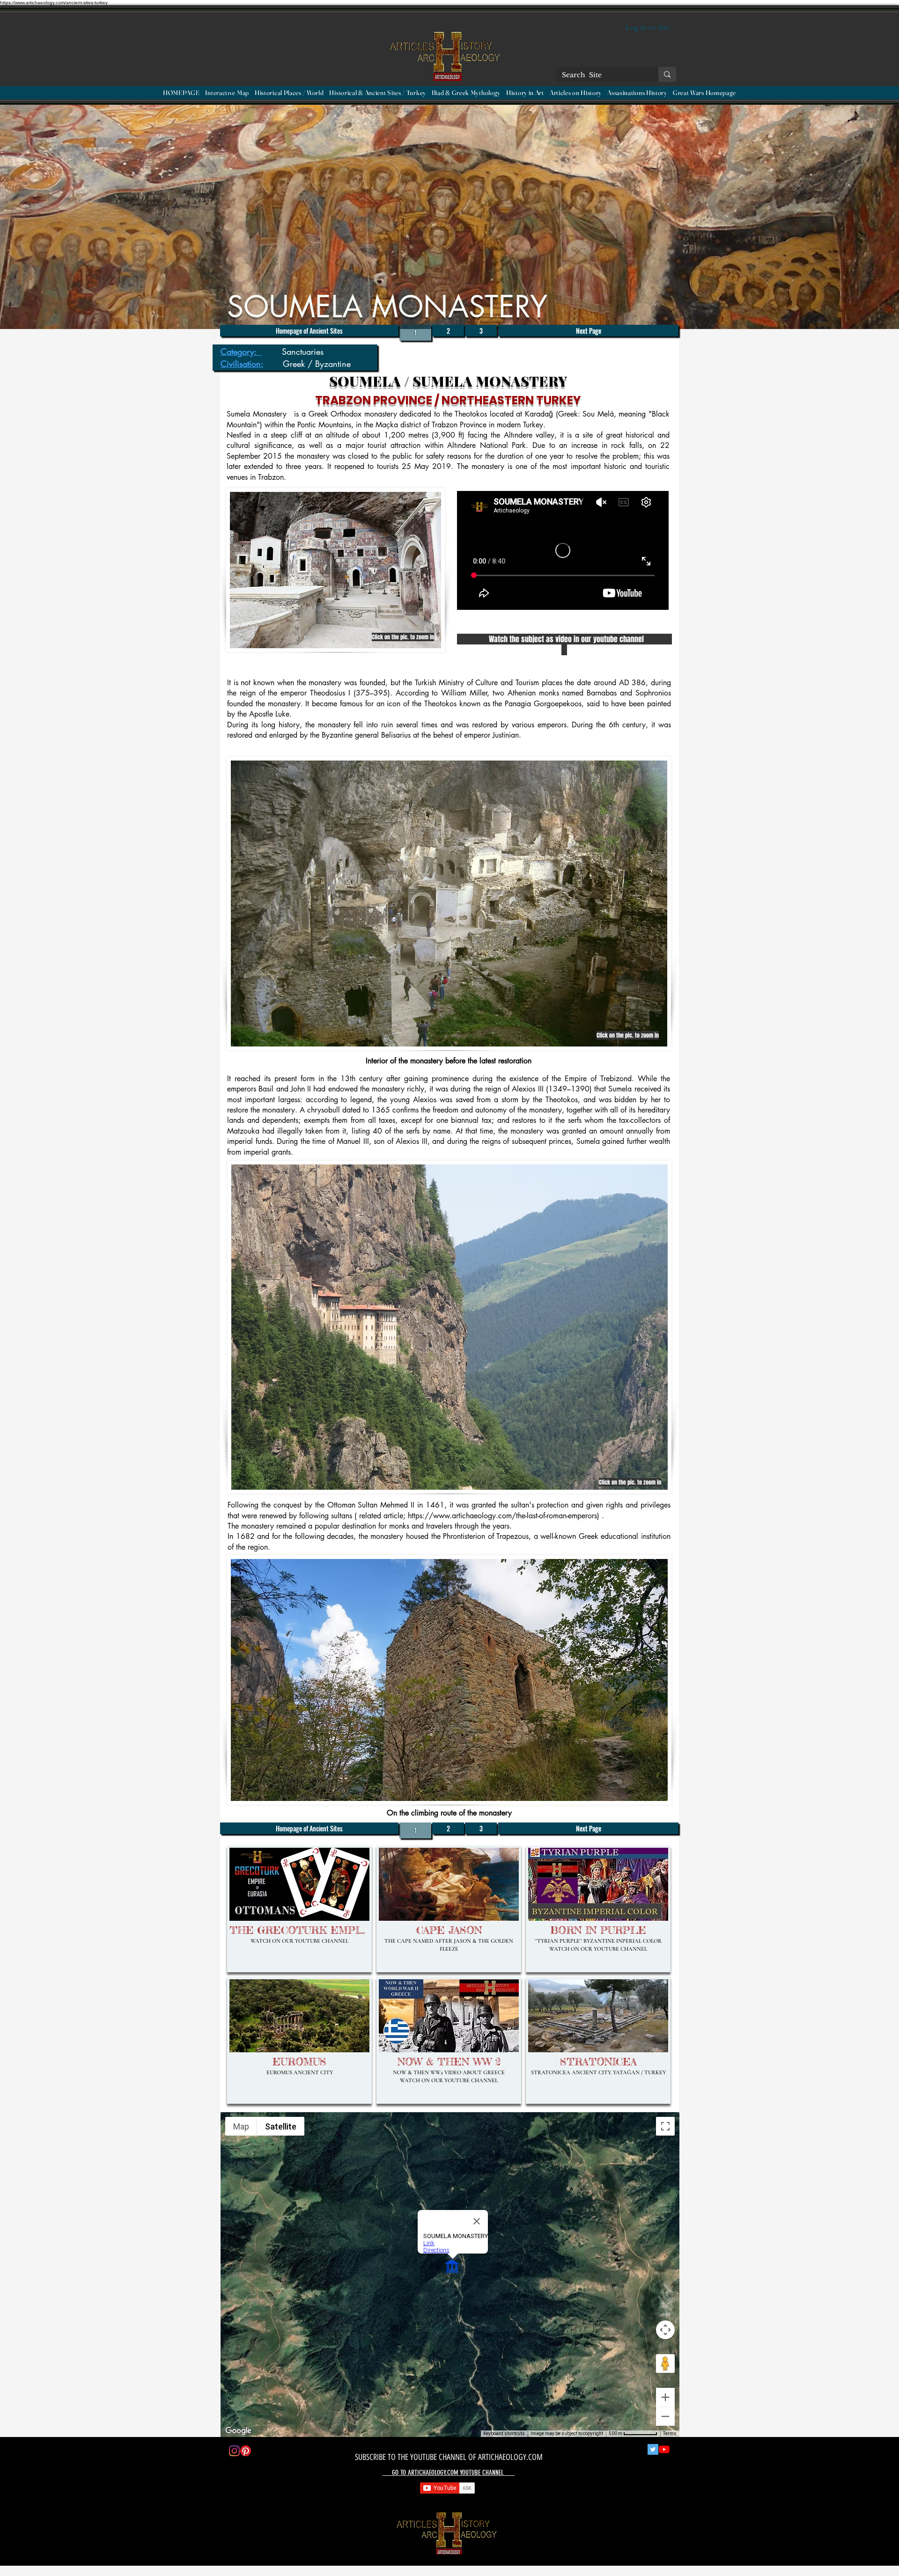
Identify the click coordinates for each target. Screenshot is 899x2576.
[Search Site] (667, 74)
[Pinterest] (246, 2451)
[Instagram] (234, 2451)
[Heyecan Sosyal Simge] (653, 2449)
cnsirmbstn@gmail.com (290, 2531)
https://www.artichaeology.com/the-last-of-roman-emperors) (504, 1516)
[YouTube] (664, 2449)
